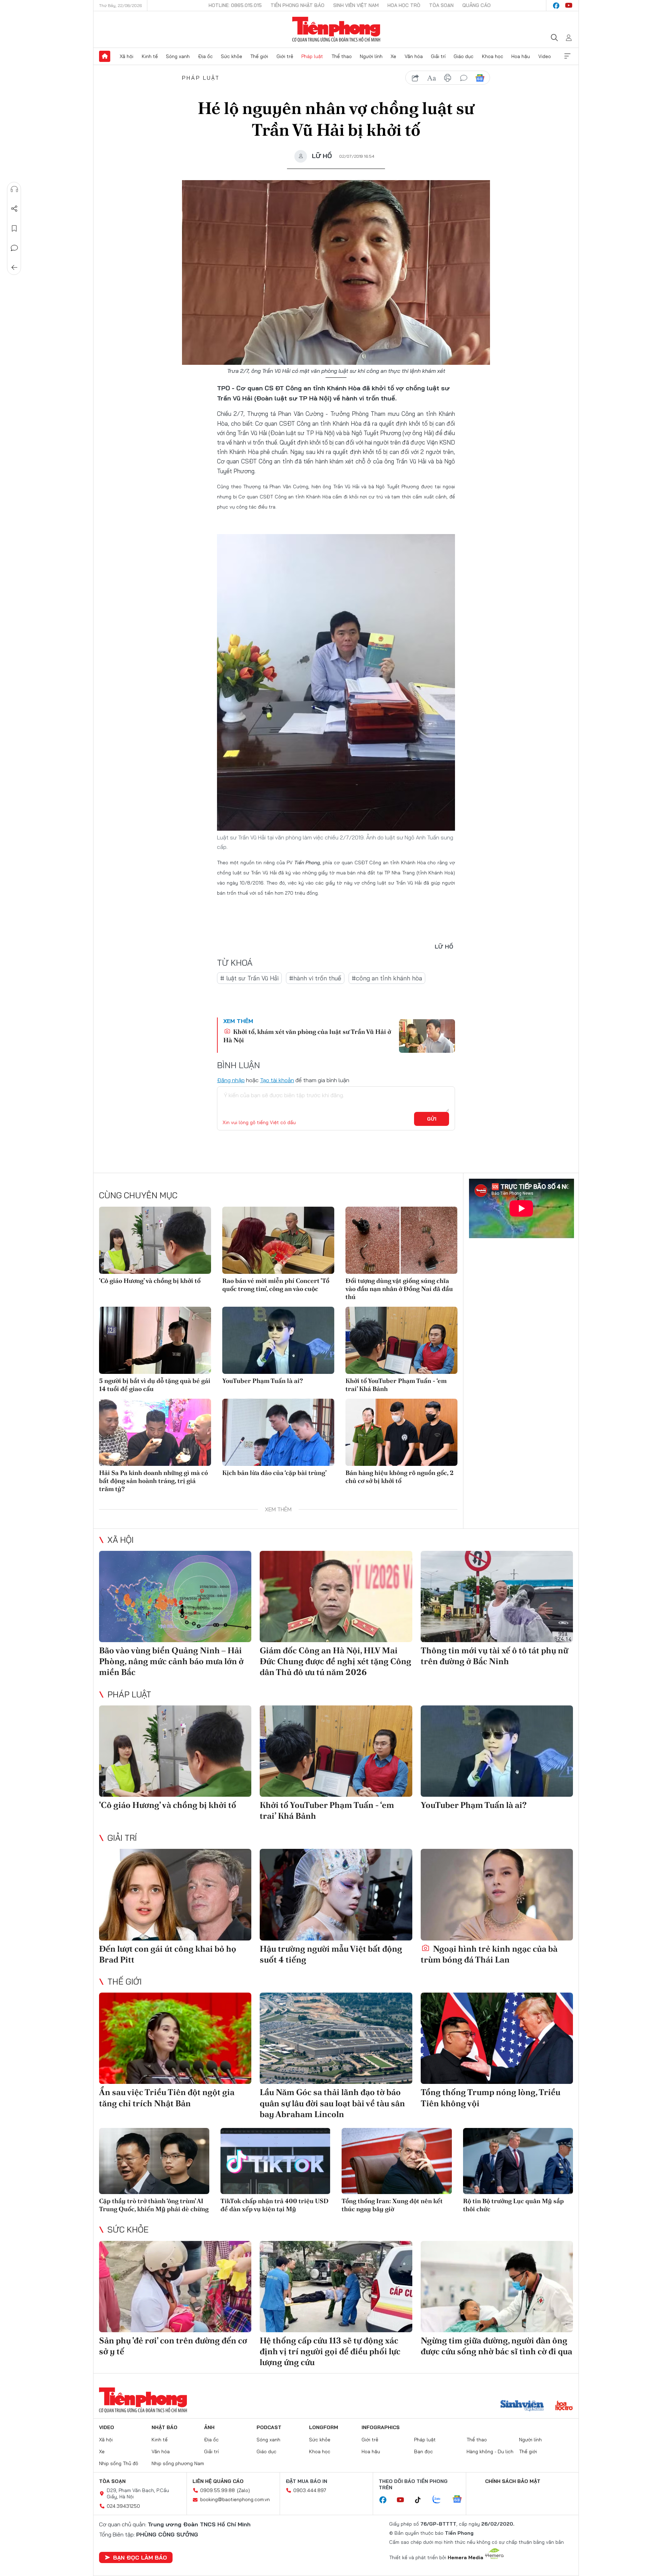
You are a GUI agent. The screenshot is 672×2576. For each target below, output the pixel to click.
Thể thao (342, 56)
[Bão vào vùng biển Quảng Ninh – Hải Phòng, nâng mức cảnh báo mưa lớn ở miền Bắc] (175, 1596)
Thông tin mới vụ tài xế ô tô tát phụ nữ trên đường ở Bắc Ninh (494, 1656)
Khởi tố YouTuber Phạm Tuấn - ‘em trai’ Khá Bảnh (396, 1385)
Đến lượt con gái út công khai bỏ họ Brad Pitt (168, 1954)
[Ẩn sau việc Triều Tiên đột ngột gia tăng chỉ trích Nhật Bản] (175, 2038)
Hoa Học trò (404, 5)
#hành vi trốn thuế (315, 978)
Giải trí (438, 56)
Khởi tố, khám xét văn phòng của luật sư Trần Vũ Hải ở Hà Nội (307, 1036)
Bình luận (14, 248)
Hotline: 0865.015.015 (235, 5)
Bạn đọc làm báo (140, 2557)
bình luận (464, 78)
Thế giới (259, 56)
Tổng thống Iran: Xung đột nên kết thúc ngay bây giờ (392, 2205)
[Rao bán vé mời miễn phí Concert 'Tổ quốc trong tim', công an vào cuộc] (278, 1240)
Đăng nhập (231, 1080)
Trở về (14, 268)
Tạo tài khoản (277, 1080)
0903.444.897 (310, 2490)
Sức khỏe (232, 56)
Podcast (269, 2427)
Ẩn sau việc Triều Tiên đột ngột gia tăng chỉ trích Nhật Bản (167, 2098)
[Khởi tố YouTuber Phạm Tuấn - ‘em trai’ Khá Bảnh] (401, 1340)
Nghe (14, 189)
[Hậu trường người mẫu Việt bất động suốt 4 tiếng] (336, 1894)
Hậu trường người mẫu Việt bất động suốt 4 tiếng (331, 1954)
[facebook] (556, 6)
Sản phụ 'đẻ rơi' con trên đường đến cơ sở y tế (173, 2346)
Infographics (381, 2427)
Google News (480, 78)
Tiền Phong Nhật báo (297, 5)
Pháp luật (312, 56)
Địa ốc (205, 56)
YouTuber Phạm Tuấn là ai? (262, 1381)
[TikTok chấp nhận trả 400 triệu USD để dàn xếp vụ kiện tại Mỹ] (276, 2161)
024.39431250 (123, 2506)
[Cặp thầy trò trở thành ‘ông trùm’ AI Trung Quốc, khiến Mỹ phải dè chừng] (154, 2161)
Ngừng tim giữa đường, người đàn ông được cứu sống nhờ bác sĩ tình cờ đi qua (496, 2346)
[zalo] (440, 2500)
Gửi (432, 1119)
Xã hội (127, 56)
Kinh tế (150, 56)
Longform (324, 2427)
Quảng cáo (477, 5)
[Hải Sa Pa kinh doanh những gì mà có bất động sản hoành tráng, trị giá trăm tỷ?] (155, 1432)
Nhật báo (164, 2427)
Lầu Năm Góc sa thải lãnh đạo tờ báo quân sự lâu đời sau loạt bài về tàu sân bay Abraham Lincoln (332, 2103)
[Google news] (461, 2500)
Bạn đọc (423, 2451)
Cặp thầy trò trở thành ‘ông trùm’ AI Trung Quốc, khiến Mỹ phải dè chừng (154, 2205)
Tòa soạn (441, 5)
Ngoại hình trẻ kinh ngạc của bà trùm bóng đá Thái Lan (489, 1954)
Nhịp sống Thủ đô (119, 2463)
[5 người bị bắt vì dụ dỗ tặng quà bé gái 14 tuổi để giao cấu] (155, 1340)
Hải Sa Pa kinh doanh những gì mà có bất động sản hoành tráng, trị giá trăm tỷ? (153, 1481)
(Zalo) (243, 2490)
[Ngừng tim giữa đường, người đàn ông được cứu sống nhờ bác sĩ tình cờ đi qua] (497, 2287)
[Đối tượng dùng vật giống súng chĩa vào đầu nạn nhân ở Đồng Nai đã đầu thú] (401, 1240)
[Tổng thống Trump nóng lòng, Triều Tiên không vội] (497, 2038)
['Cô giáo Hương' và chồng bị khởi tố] (155, 1240)
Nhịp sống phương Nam (178, 2463)
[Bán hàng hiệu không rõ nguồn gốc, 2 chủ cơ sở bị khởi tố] (401, 1432)
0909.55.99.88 (218, 2490)
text (432, 78)
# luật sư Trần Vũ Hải (249, 978)
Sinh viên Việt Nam (356, 5)
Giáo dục (464, 56)
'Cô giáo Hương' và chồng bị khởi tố (150, 1281)
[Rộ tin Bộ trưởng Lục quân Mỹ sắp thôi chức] (518, 2161)
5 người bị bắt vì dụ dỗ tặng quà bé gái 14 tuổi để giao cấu (155, 1385)
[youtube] (569, 6)
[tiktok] (421, 2500)
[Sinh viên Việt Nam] (522, 2406)
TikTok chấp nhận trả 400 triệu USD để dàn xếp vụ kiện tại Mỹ (275, 2205)
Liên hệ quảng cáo (218, 2481)
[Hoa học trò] (564, 2406)
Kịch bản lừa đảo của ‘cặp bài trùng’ (274, 1473)
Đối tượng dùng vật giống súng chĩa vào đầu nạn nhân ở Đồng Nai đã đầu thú (399, 1289)
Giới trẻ (285, 56)
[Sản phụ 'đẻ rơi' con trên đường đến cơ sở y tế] (175, 2287)
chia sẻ (415, 78)
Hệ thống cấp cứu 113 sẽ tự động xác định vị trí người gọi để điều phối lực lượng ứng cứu (330, 2351)
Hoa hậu (521, 56)
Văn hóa (414, 56)
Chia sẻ (14, 209)
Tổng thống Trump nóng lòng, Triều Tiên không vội (491, 2098)
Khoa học (493, 56)
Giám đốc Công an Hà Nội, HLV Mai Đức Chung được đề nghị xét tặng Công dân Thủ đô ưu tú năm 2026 (335, 1661)
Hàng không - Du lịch (490, 2451)
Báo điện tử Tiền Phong (336, 29)
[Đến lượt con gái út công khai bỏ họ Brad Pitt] (175, 1894)
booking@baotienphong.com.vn (235, 2499)
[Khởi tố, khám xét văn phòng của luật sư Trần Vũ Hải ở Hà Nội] (427, 1036)
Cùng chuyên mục (138, 1195)
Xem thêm (567, 56)
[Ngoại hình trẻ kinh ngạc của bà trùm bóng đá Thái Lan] (497, 1894)
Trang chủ (105, 56)
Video (545, 56)
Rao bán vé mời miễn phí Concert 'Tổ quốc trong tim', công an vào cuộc (276, 1285)
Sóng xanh (178, 56)
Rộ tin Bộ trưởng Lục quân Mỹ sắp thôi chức (513, 2205)
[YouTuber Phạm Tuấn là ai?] (278, 1340)
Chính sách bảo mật (513, 2481)
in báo (448, 78)
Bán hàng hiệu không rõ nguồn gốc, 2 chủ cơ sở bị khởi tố (400, 1477)
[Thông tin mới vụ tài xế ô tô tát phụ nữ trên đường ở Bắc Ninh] (497, 1596)
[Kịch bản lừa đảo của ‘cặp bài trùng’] (278, 1432)
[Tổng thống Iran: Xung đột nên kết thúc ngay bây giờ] (397, 2161)
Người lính (371, 56)
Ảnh (209, 2427)
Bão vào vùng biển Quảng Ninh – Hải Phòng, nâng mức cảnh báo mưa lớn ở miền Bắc (171, 1661)
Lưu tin (14, 228)
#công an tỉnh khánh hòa (387, 978)
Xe (393, 56)
